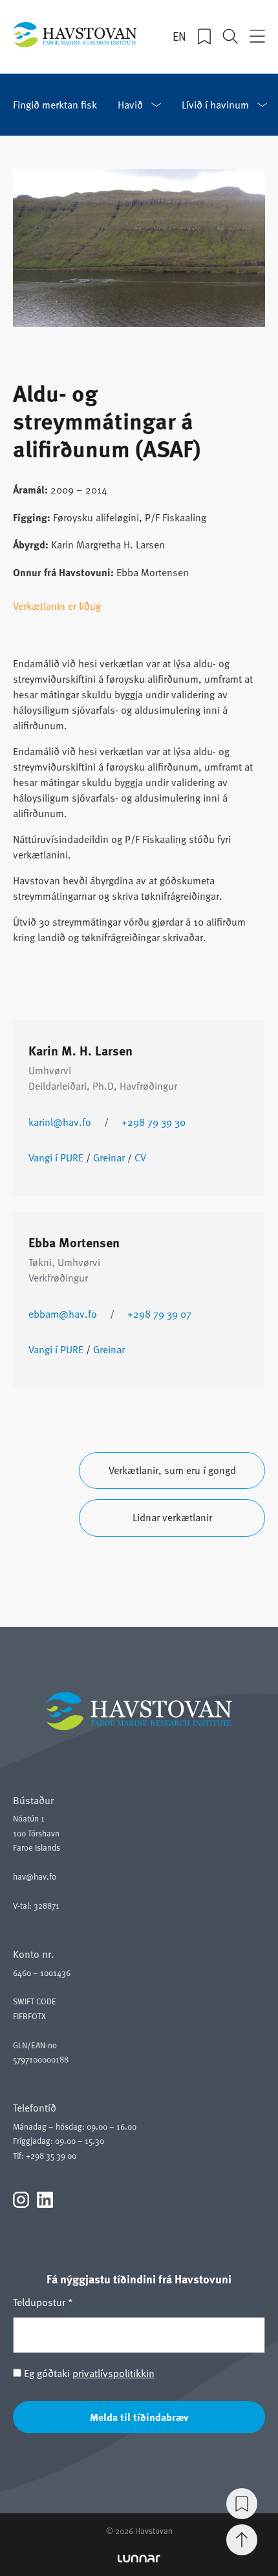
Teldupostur (43, 2302)
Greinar (109, 1158)
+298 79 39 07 (159, 1314)
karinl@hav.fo (60, 1122)
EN (179, 36)
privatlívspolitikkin (113, 2373)
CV (140, 1158)
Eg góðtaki (88, 2373)
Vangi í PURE (56, 1158)
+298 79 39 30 (154, 1122)
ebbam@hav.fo (63, 1314)
